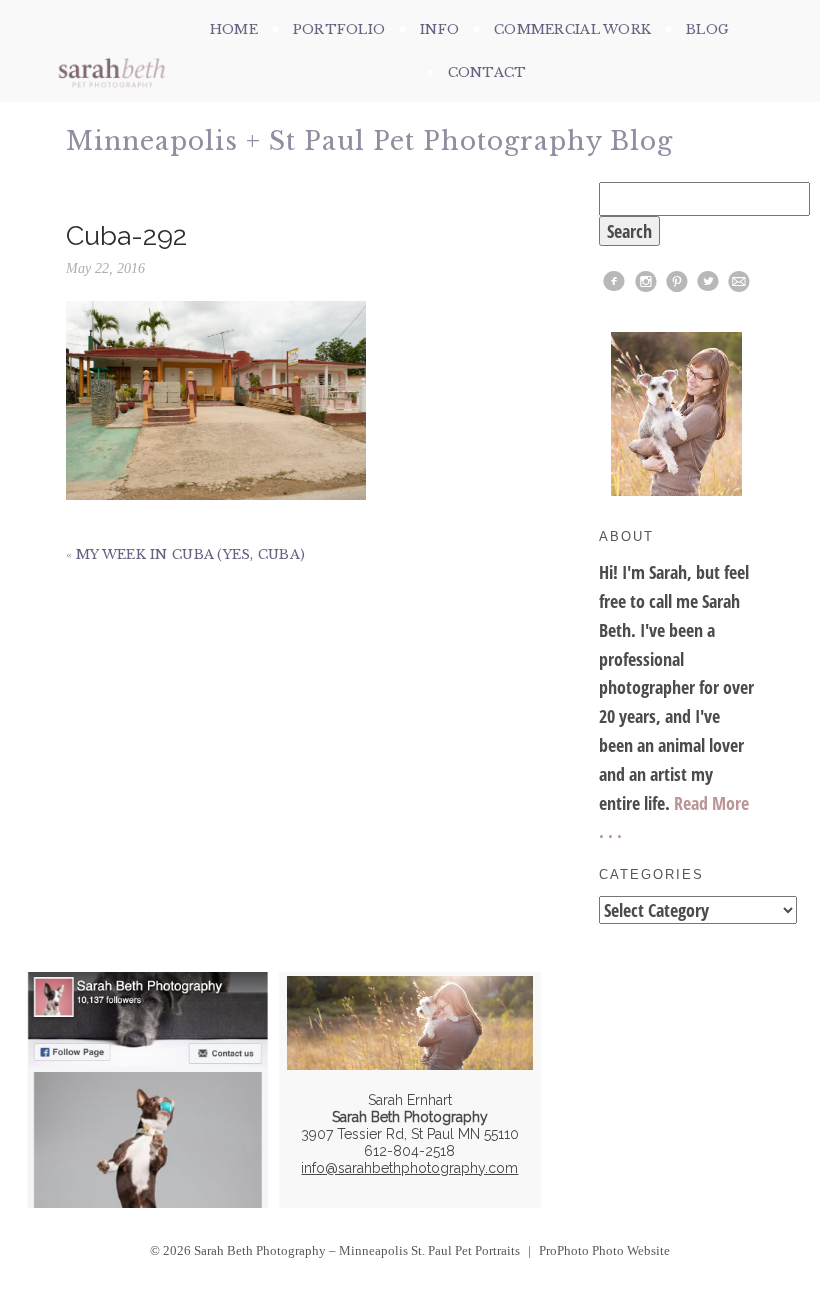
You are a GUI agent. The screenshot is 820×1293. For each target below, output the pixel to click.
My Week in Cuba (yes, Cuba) (190, 554)
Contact (487, 72)
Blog (707, 29)
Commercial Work (572, 29)
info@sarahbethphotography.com (409, 1168)
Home (234, 29)
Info (439, 29)
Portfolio (339, 29)
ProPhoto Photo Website (604, 1250)
